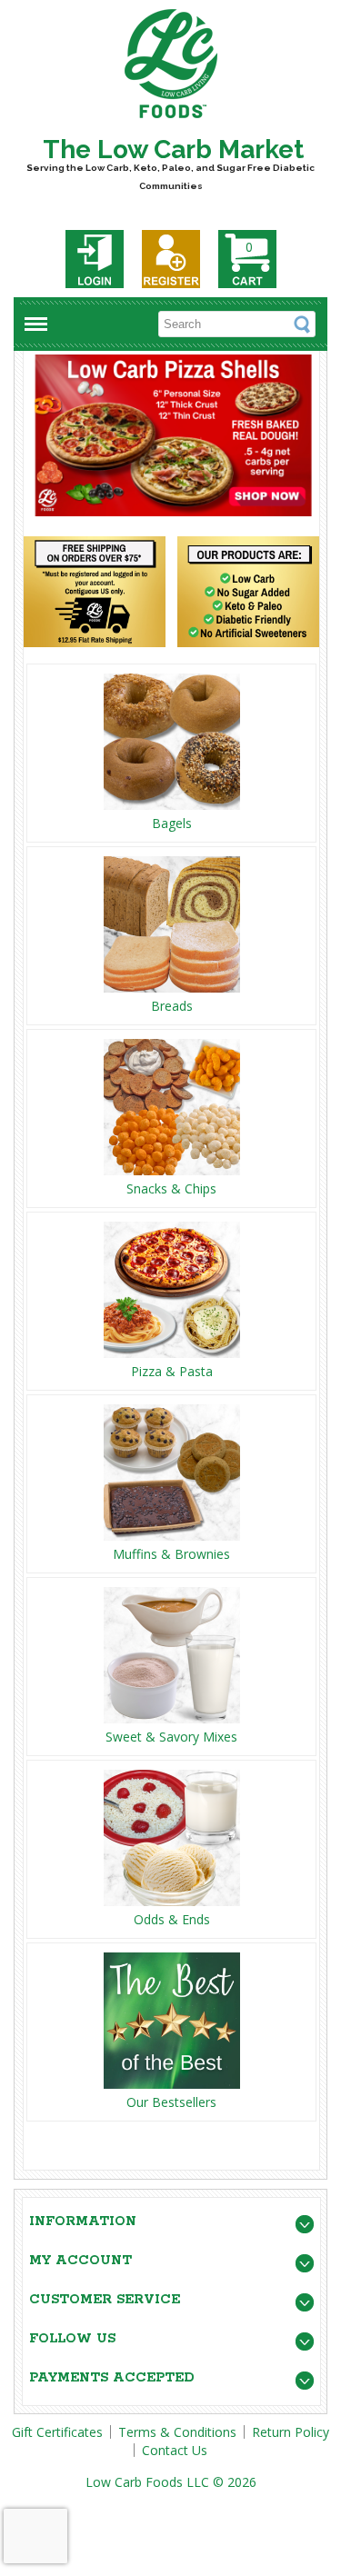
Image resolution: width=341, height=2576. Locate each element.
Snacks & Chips (171, 1188)
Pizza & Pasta (172, 1371)
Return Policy (291, 2432)
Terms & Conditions (177, 2432)
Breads (172, 1006)
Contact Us (175, 2450)
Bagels (172, 823)
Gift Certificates (57, 2432)
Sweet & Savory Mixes (171, 1737)
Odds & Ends (172, 1919)
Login (95, 259)
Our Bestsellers (171, 2102)
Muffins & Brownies (171, 1554)
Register (171, 259)
